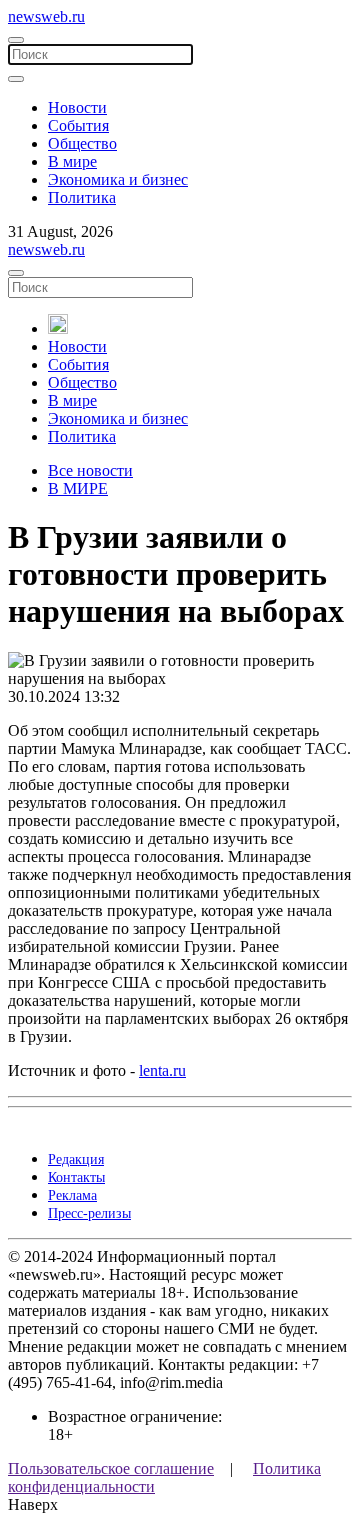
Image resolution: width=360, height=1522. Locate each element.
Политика (82, 197)
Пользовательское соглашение (111, 1468)
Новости (77, 107)
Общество (82, 143)
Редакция (76, 1159)
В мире (72, 161)
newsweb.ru (46, 16)
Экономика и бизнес (118, 179)
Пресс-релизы (89, 1213)
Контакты (76, 1177)
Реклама (72, 1195)
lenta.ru (162, 1070)
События (78, 125)
